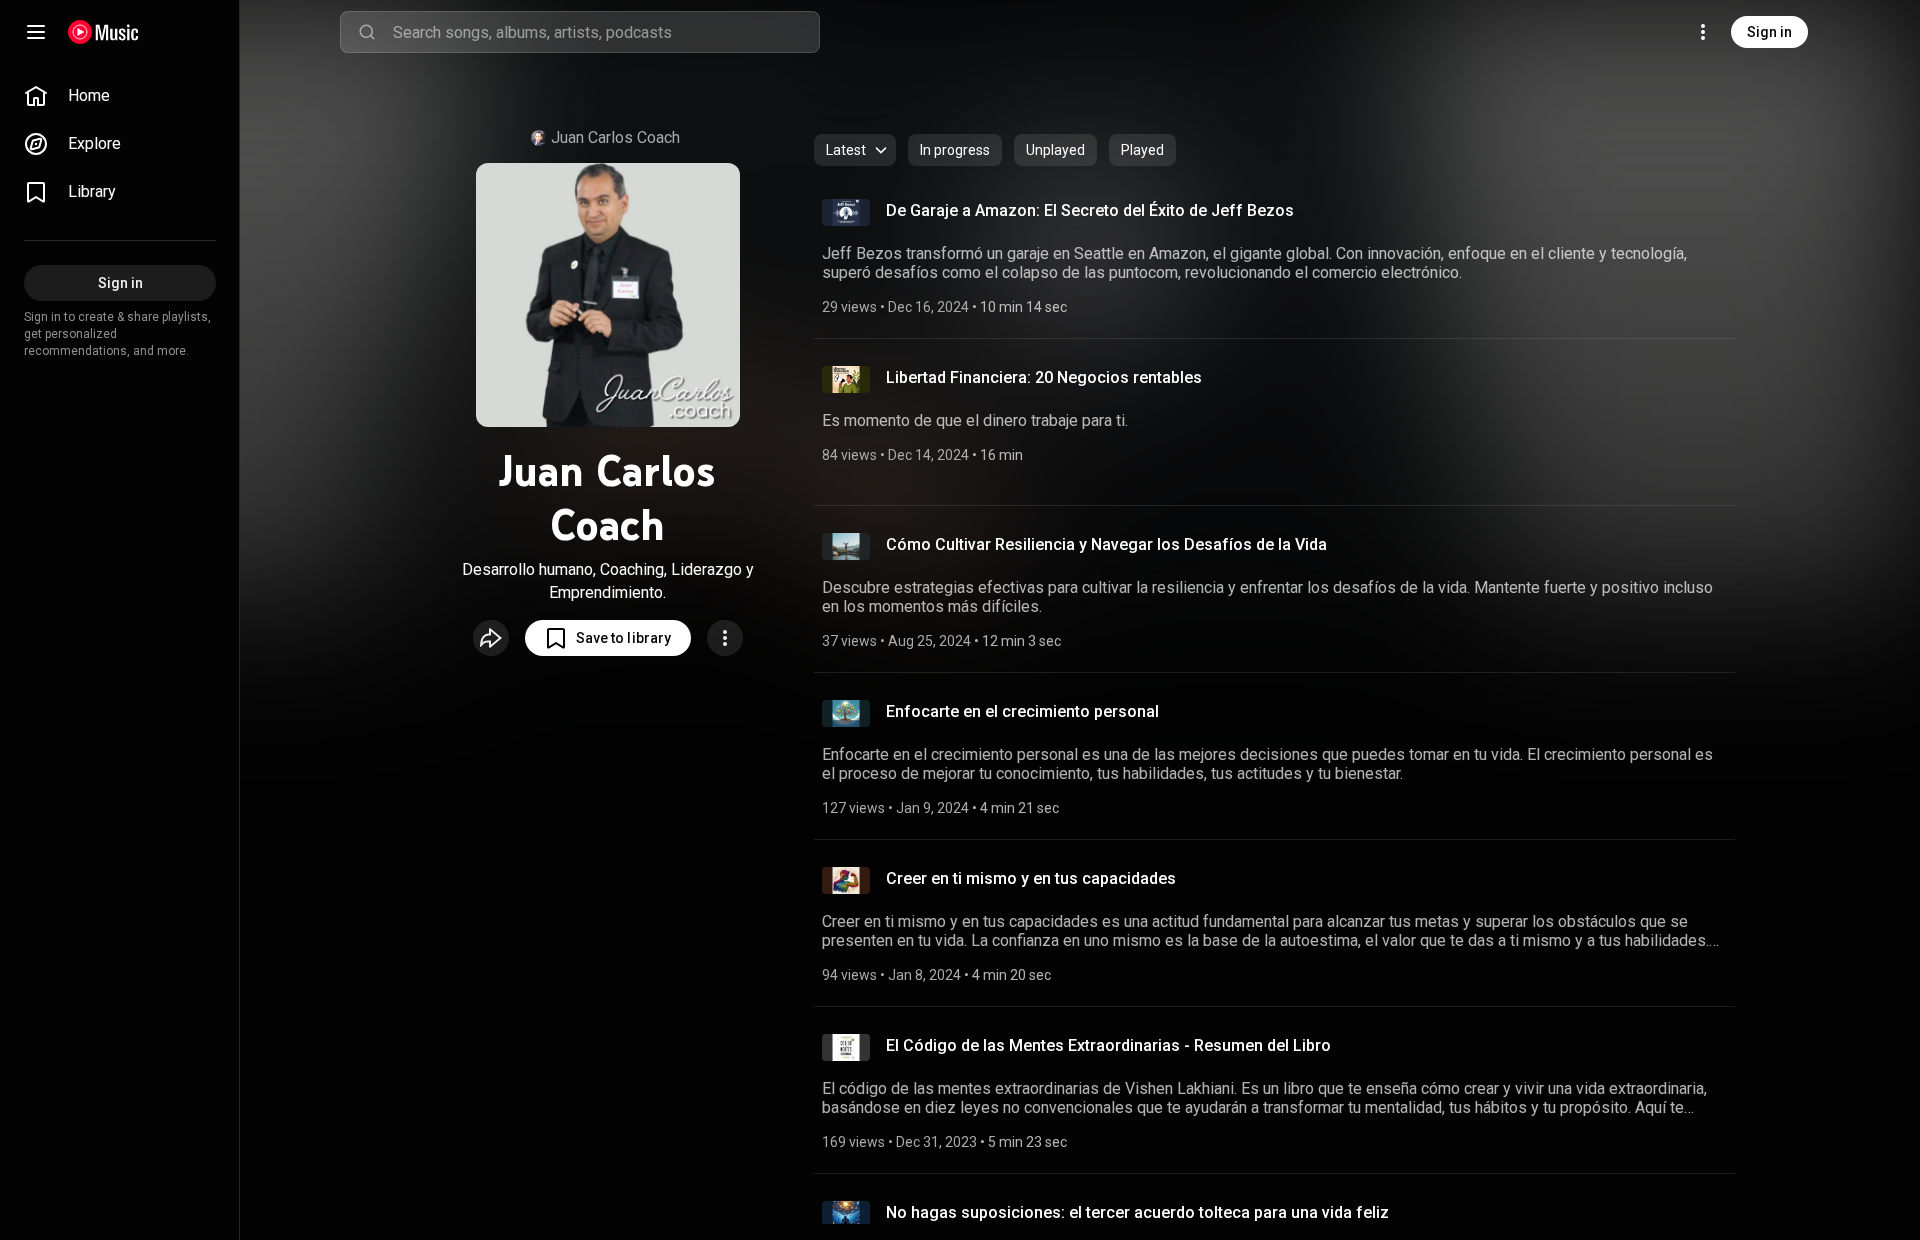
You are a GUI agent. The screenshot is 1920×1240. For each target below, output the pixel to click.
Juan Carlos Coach (615, 137)
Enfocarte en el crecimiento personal (1022, 711)
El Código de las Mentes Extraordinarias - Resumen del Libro (1108, 1045)
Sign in (1769, 32)
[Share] (491, 638)
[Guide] (36, 32)
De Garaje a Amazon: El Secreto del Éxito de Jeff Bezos (1090, 210)
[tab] (955, 150)
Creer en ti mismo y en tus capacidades (1031, 878)
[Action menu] (725, 638)
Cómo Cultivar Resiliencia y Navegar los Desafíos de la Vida (1106, 544)
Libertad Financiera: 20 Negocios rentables (1044, 377)
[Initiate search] (367, 32)
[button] (608, 638)
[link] (120, 96)
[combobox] (606, 32)
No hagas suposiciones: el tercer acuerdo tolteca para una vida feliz (1137, 1212)
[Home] (103, 32)
